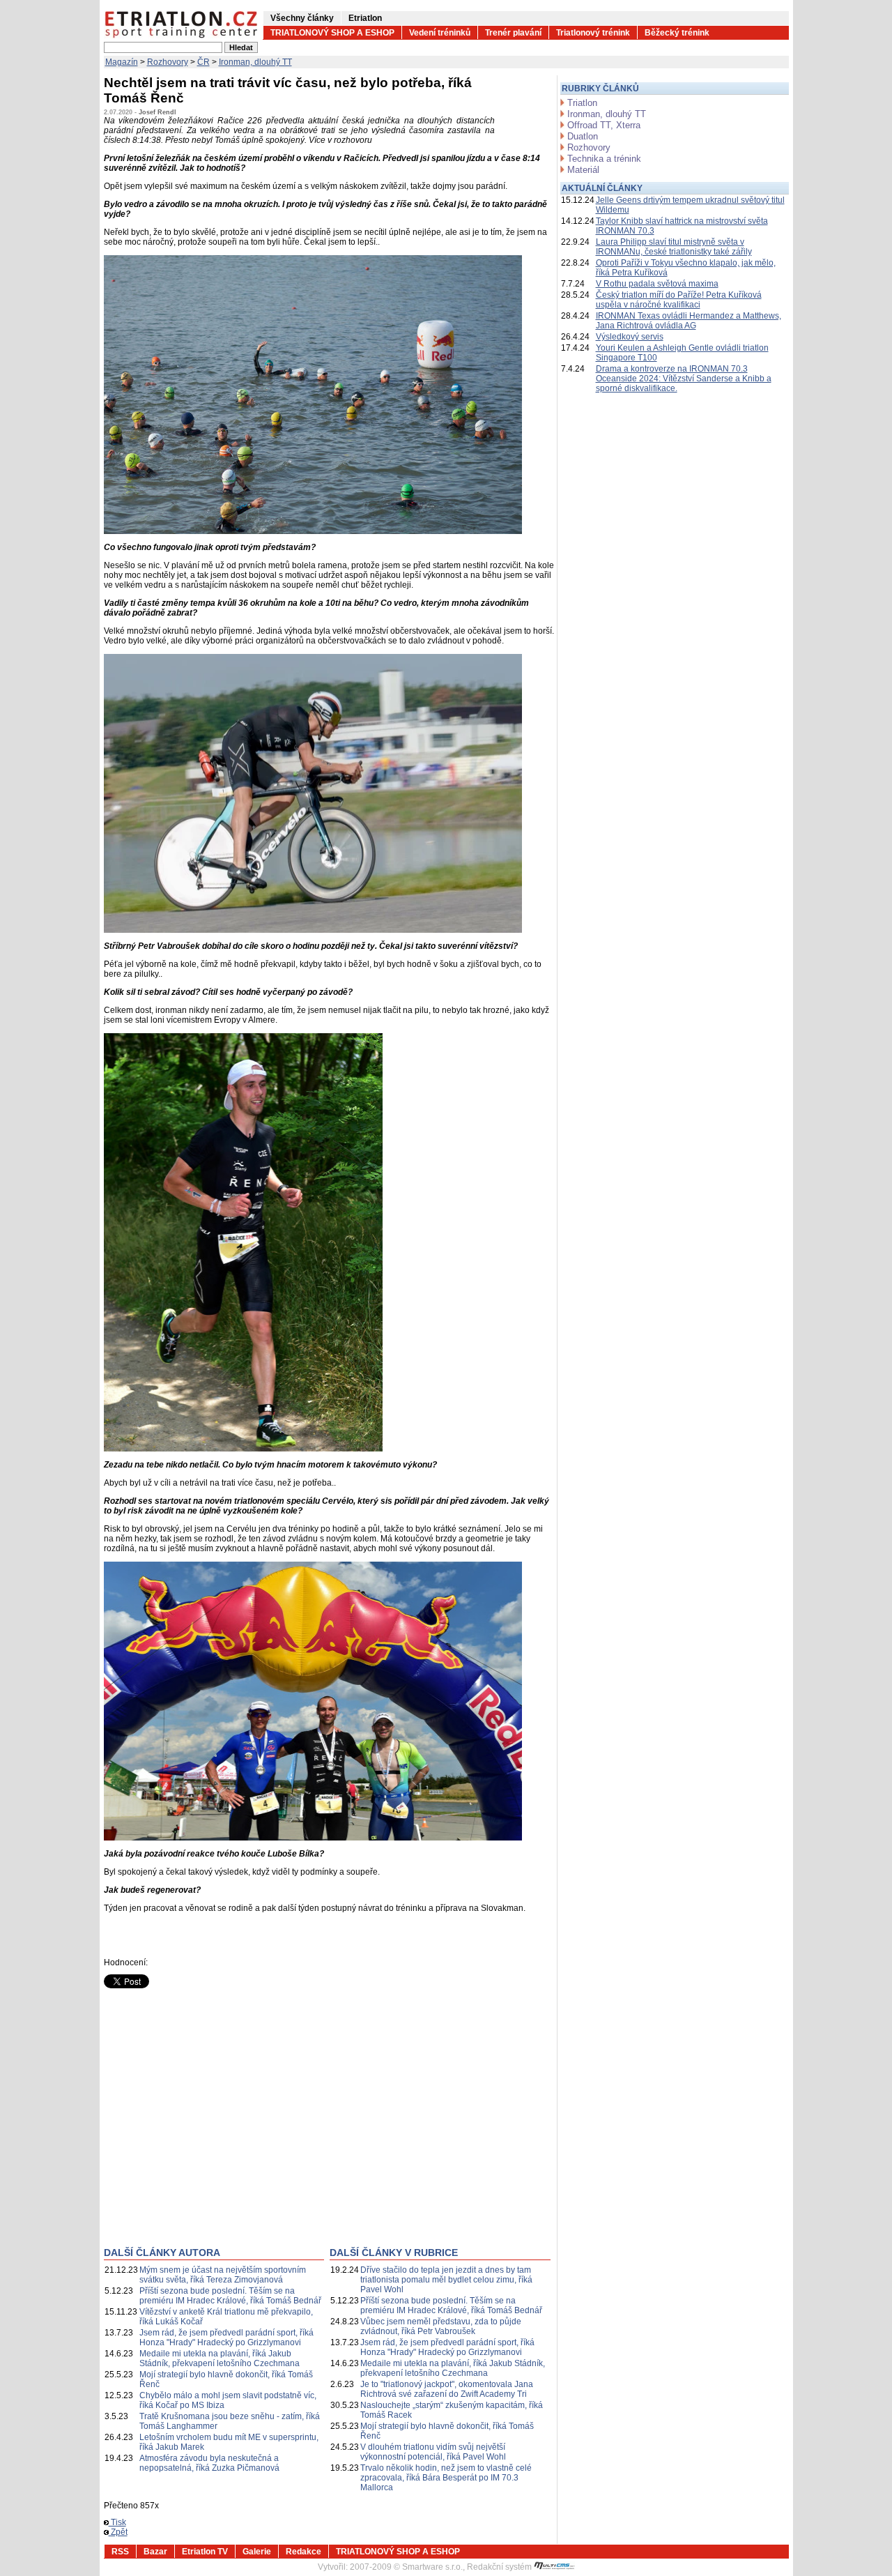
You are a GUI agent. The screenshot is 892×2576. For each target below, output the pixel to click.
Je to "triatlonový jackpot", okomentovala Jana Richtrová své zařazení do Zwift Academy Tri (447, 2389)
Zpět (118, 2532)
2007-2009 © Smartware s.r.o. (406, 2567)
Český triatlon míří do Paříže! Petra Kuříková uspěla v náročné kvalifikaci (679, 300)
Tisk (117, 2522)
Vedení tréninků (440, 33)
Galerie (257, 2552)
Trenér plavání (513, 33)
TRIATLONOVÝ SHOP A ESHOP (332, 33)
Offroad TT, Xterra (604, 125)
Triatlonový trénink (593, 33)
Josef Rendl (157, 112)
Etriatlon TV (205, 2552)
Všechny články (302, 18)
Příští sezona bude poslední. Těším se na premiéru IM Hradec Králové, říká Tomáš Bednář (230, 2296)
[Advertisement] (221, 2128)
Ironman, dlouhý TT (255, 62)
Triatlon (582, 103)
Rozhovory (168, 62)
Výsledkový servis (630, 337)
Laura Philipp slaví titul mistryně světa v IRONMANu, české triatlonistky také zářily (674, 247)
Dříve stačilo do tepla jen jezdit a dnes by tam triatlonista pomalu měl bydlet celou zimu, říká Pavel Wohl (446, 2280)
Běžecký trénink (677, 33)
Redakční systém (500, 2567)
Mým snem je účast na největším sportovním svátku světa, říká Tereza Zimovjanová (223, 2275)
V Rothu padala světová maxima (657, 284)
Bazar (155, 2552)
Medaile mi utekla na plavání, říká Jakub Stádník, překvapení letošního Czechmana (220, 2358)
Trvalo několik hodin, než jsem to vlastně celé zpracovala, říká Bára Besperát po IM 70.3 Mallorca (446, 2478)
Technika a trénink (604, 159)
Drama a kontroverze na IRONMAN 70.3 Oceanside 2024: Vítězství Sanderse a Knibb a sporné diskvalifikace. (684, 379)
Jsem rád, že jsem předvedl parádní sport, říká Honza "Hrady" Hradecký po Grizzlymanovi (226, 2338)
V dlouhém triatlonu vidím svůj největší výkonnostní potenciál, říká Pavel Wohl (433, 2452)
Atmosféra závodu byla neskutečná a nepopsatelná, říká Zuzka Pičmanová (209, 2463)
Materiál (583, 170)
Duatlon (583, 136)
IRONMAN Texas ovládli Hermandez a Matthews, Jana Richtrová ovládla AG (689, 321)
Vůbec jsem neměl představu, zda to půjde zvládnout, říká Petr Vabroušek (441, 2326)
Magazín (122, 62)
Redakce (303, 2552)
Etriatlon (365, 18)
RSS (120, 2552)
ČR (203, 62)
